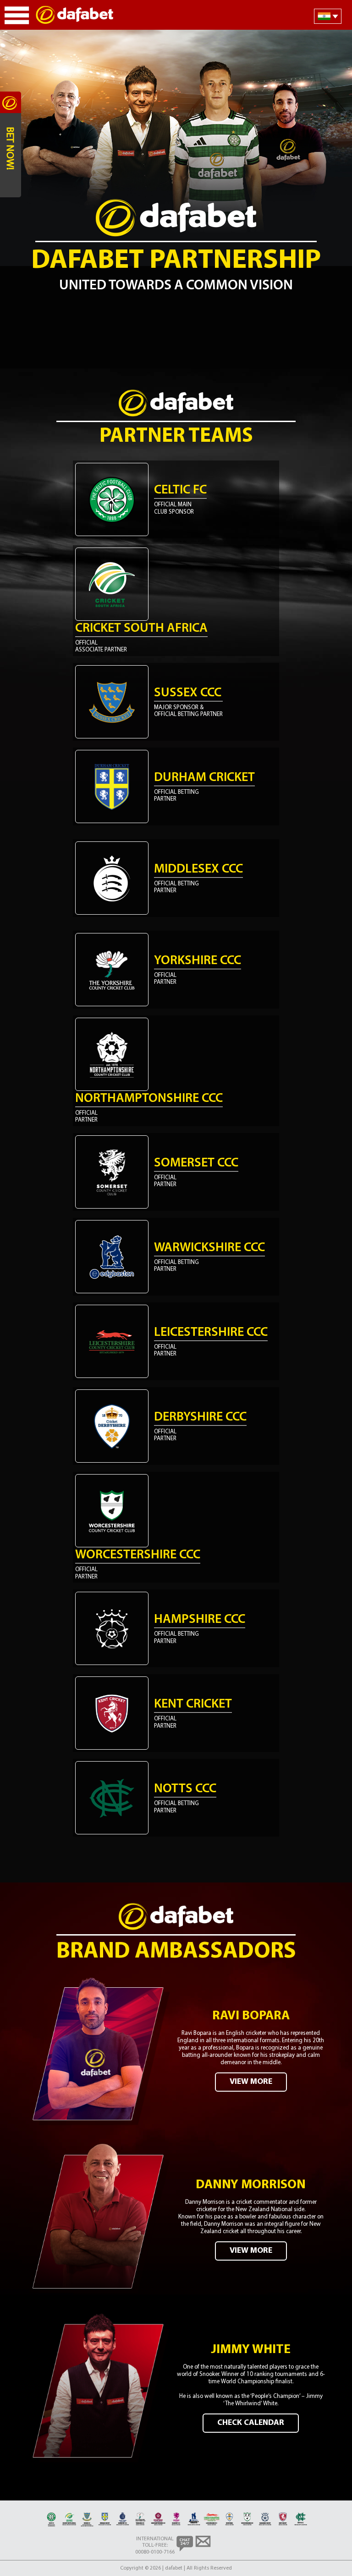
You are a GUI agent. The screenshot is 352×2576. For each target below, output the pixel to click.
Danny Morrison (251, 2185)
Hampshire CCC (200, 1620)
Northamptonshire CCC (149, 1099)
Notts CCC (185, 1789)
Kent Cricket (193, 1704)
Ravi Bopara (251, 2016)
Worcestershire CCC (138, 1555)
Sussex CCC (188, 693)
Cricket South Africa (141, 629)
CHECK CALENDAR (251, 2423)
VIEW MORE (251, 2082)
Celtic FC (180, 490)
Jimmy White (251, 2350)
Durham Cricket (204, 778)
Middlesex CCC (198, 869)
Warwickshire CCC (209, 1248)
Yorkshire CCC (198, 961)
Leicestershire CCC (211, 1333)
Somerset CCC (196, 1163)
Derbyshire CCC (200, 1417)
